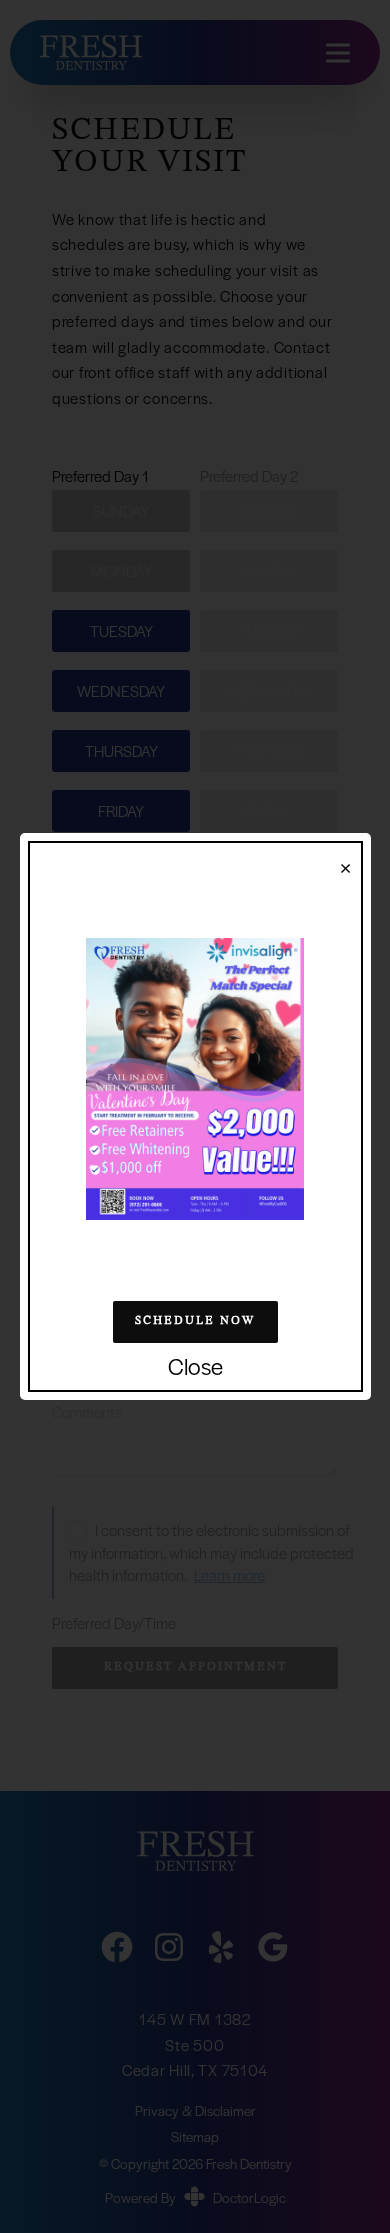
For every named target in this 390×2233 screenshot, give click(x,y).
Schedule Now (195, 1321)
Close (195, 1367)
